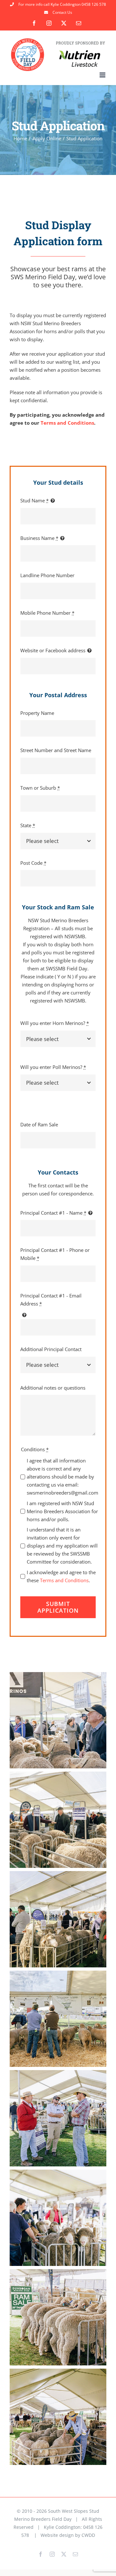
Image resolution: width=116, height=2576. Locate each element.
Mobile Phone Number (47, 613)
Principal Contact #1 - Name (53, 1213)
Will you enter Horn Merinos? (55, 1023)
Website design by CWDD (68, 2535)
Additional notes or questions (53, 1388)
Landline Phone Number (47, 575)
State (28, 825)
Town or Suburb (40, 788)
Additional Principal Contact (51, 1349)
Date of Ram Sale (39, 1124)
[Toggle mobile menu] (103, 75)
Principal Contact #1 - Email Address (51, 1300)
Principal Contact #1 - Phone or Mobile (55, 1254)
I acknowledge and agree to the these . (61, 1576)
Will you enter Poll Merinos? (53, 1067)
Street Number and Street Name (56, 750)
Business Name (39, 538)
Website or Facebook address (53, 650)
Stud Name (34, 500)
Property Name (37, 713)
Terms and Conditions (67, 423)
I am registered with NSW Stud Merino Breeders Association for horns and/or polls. (62, 1511)
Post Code (33, 863)
